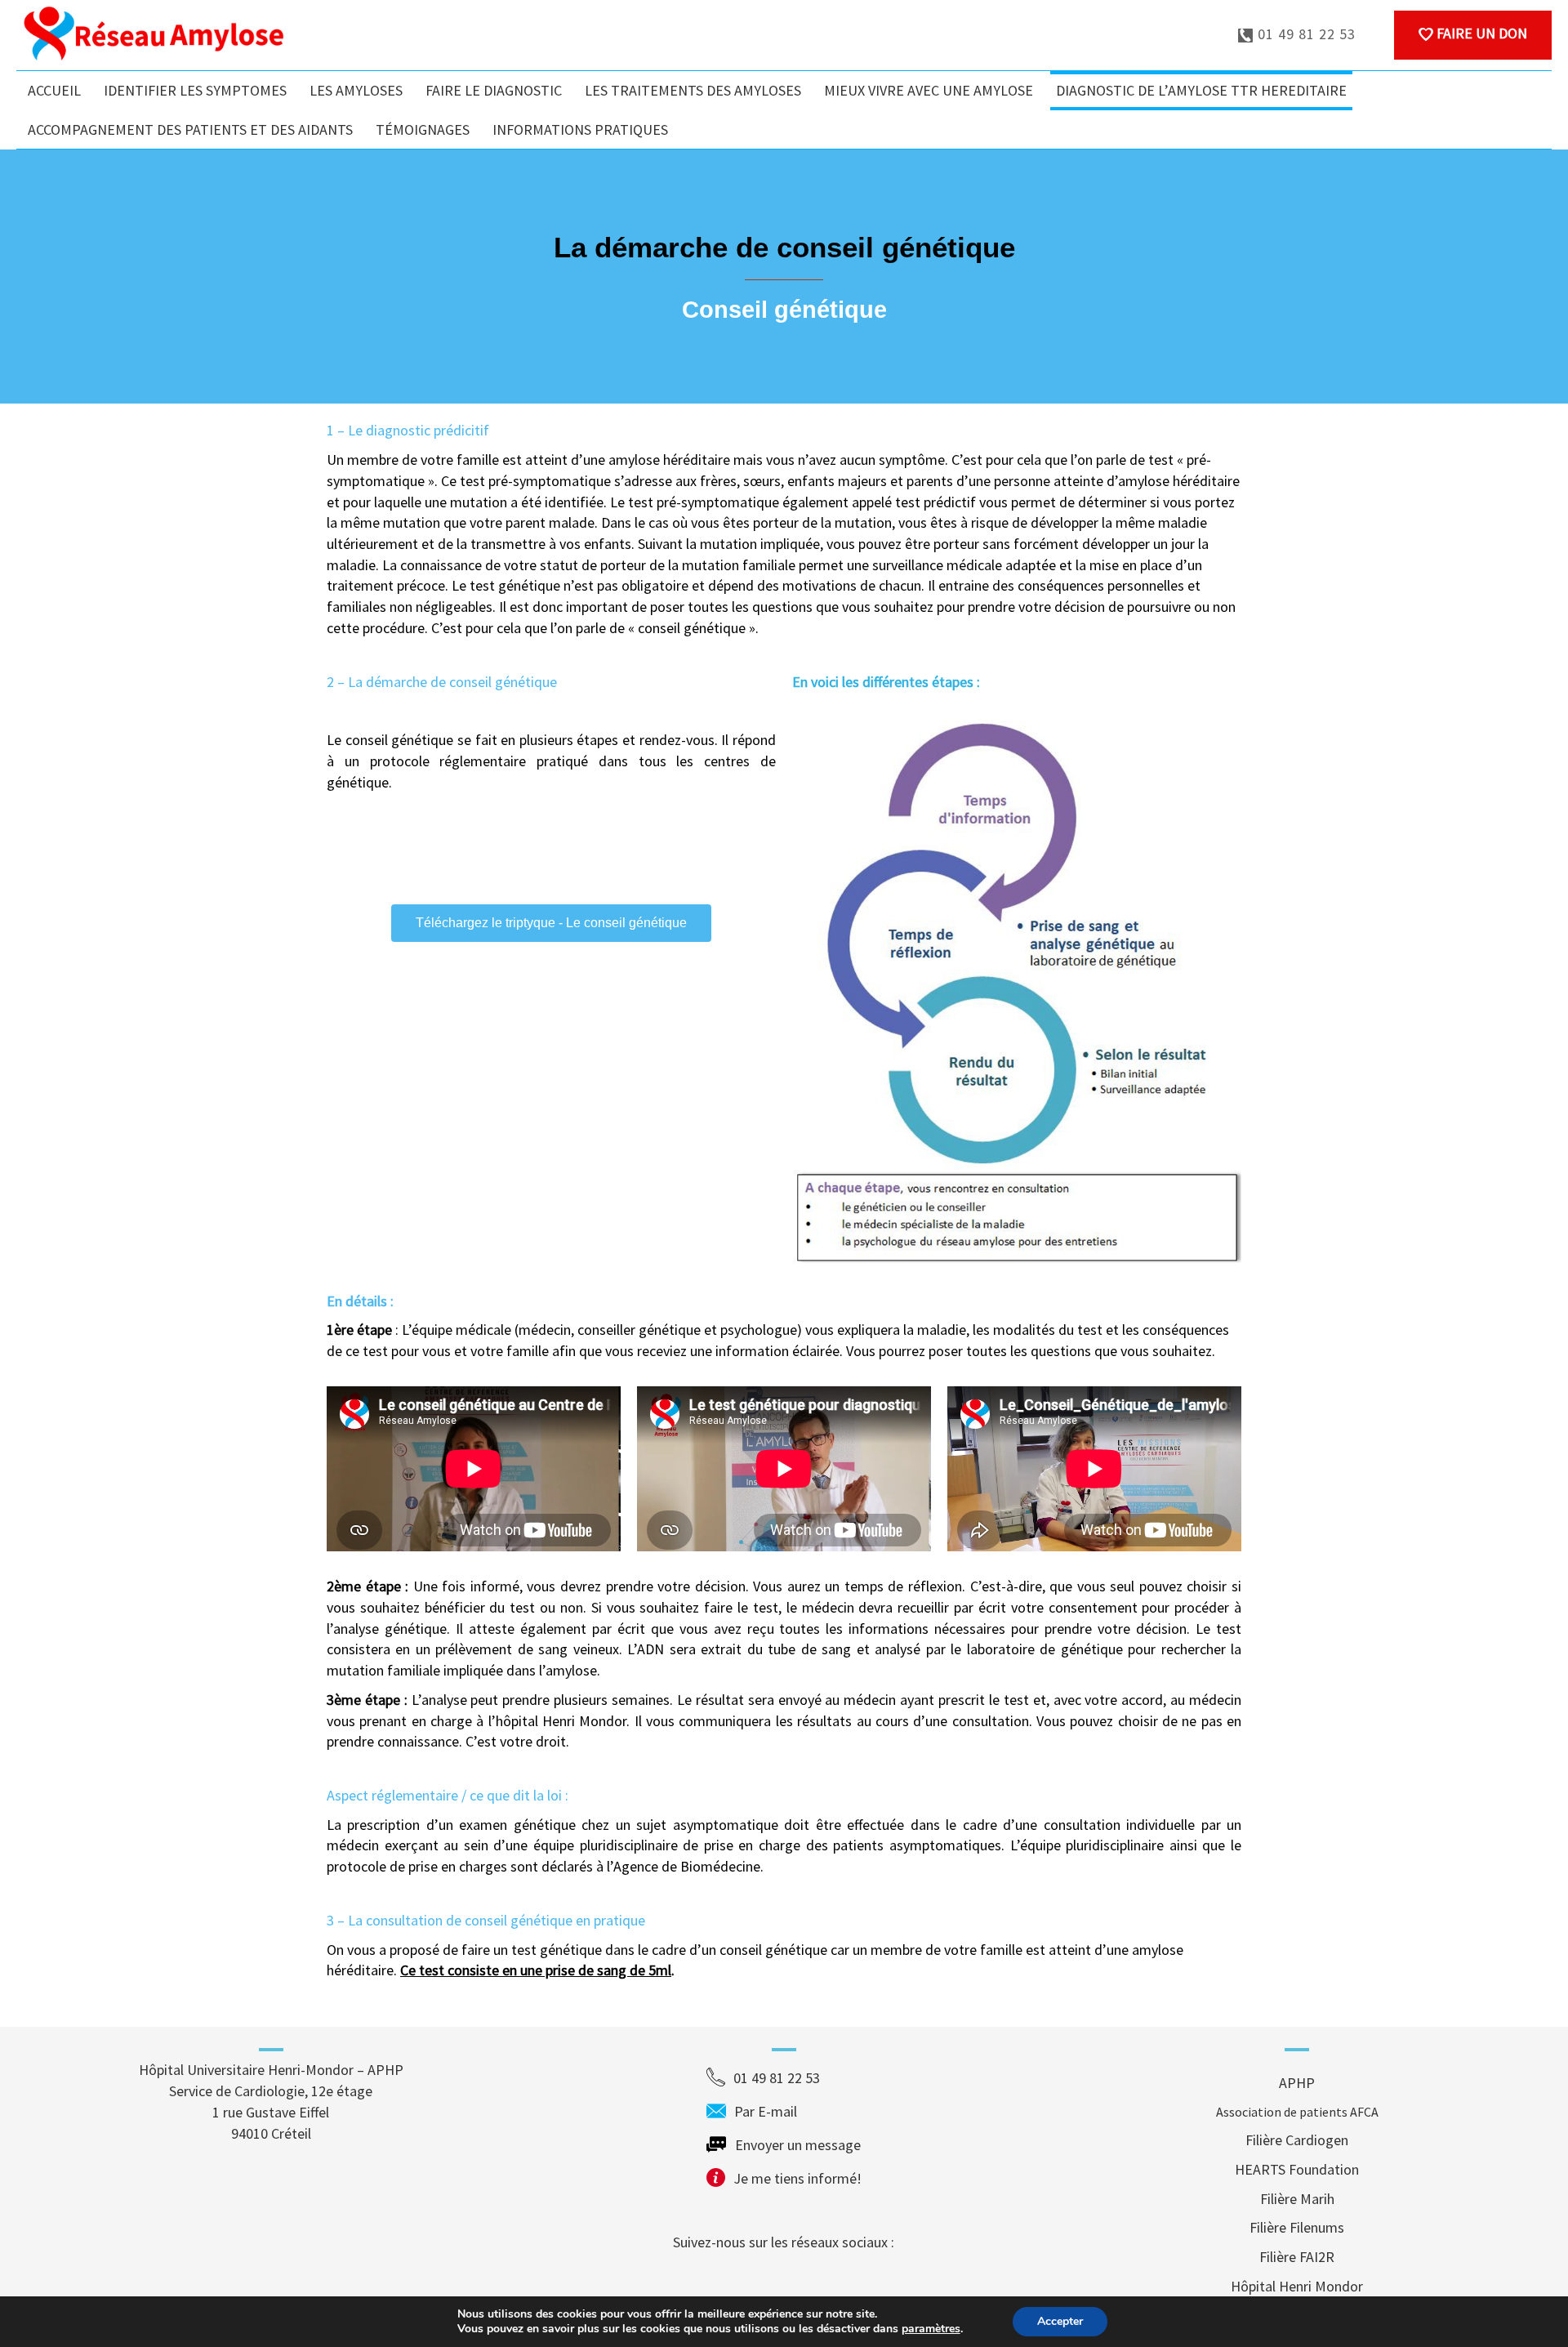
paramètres (931, 2329)
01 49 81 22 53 (1305, 34)
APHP (1297, 2083)
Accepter (1060, 2321)
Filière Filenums (1297, 2227)
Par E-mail (797, 2111)
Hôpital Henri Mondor (1297, 2286)
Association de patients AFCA (1297, 2112)
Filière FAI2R (1297, 2257)
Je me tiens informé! (797, 2178)
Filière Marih (1297, 2199)
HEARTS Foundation (1297, 2169)
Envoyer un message (798, 2145)
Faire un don (1480, 33)
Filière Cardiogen (1297, 2140)
